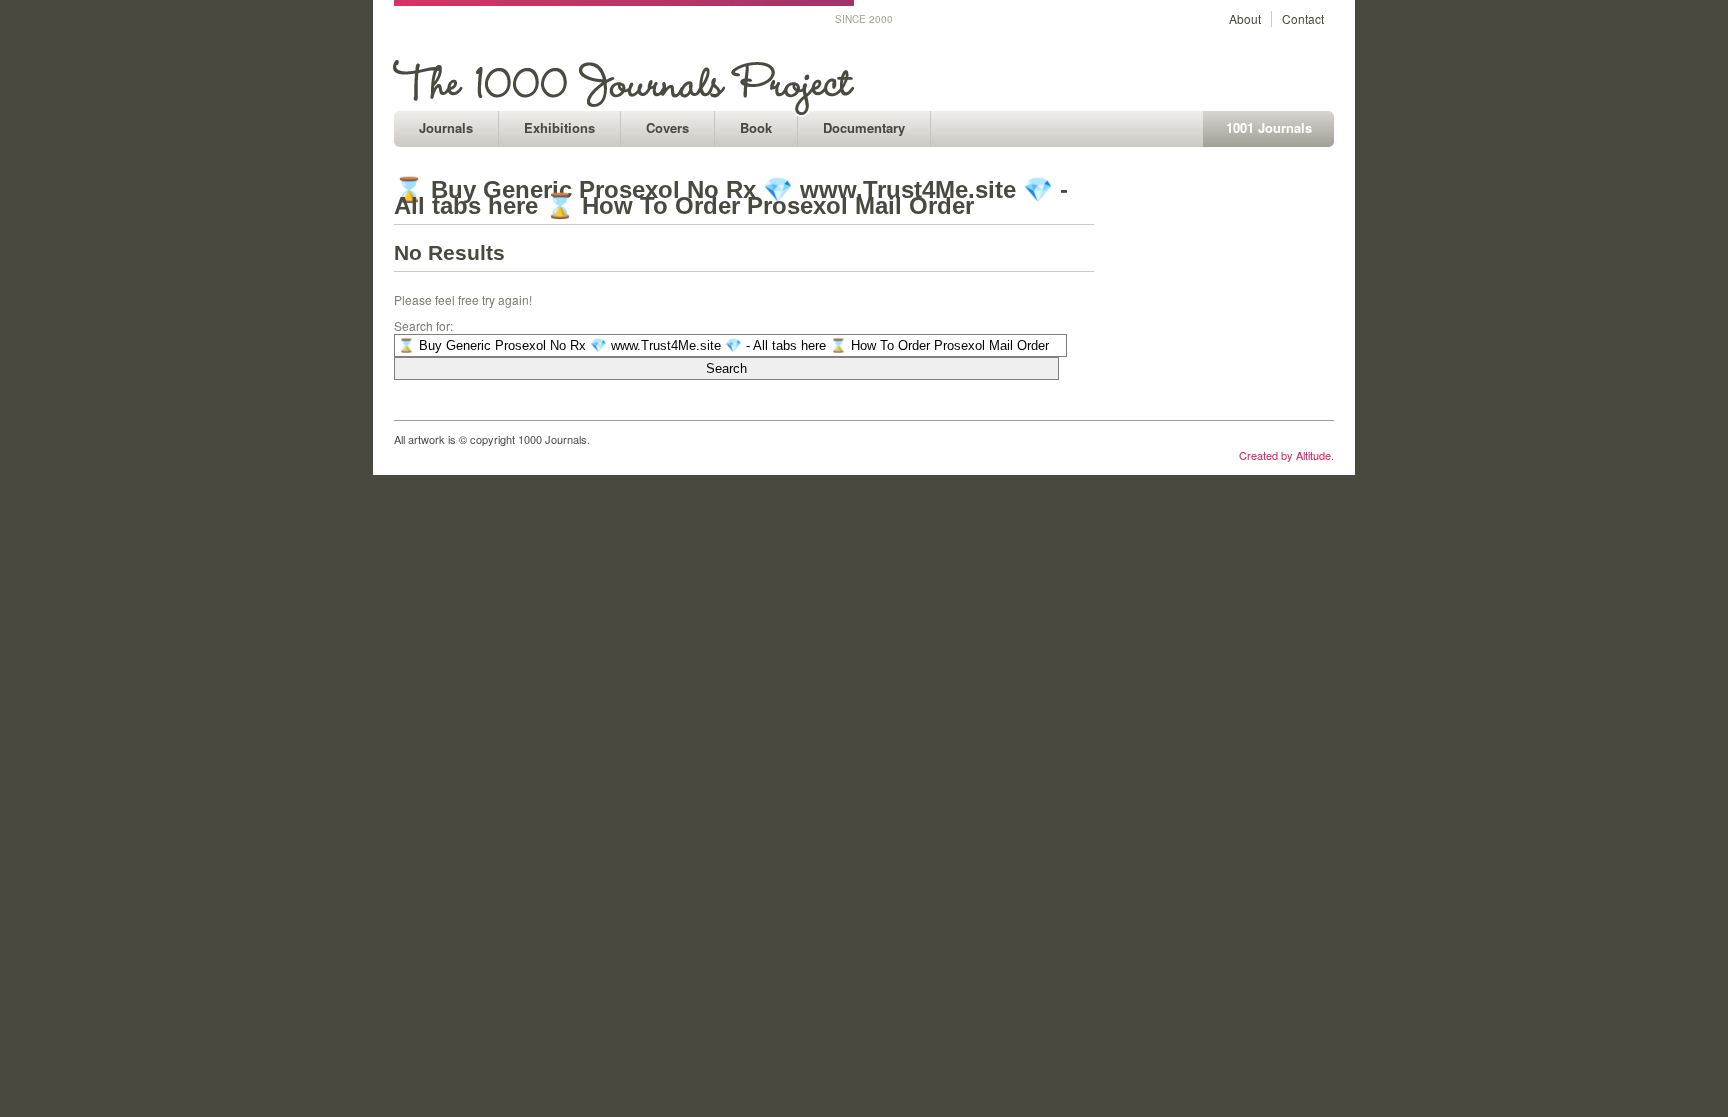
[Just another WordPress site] (626, 105)
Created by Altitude (1285, 455)
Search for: (423, 325)
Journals (446, 127)
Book (756, 127)
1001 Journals (1269, 127)
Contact (1303, 18)
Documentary (864, 127)
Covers (667, 127)
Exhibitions (559, 127)
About (1245, 18)
